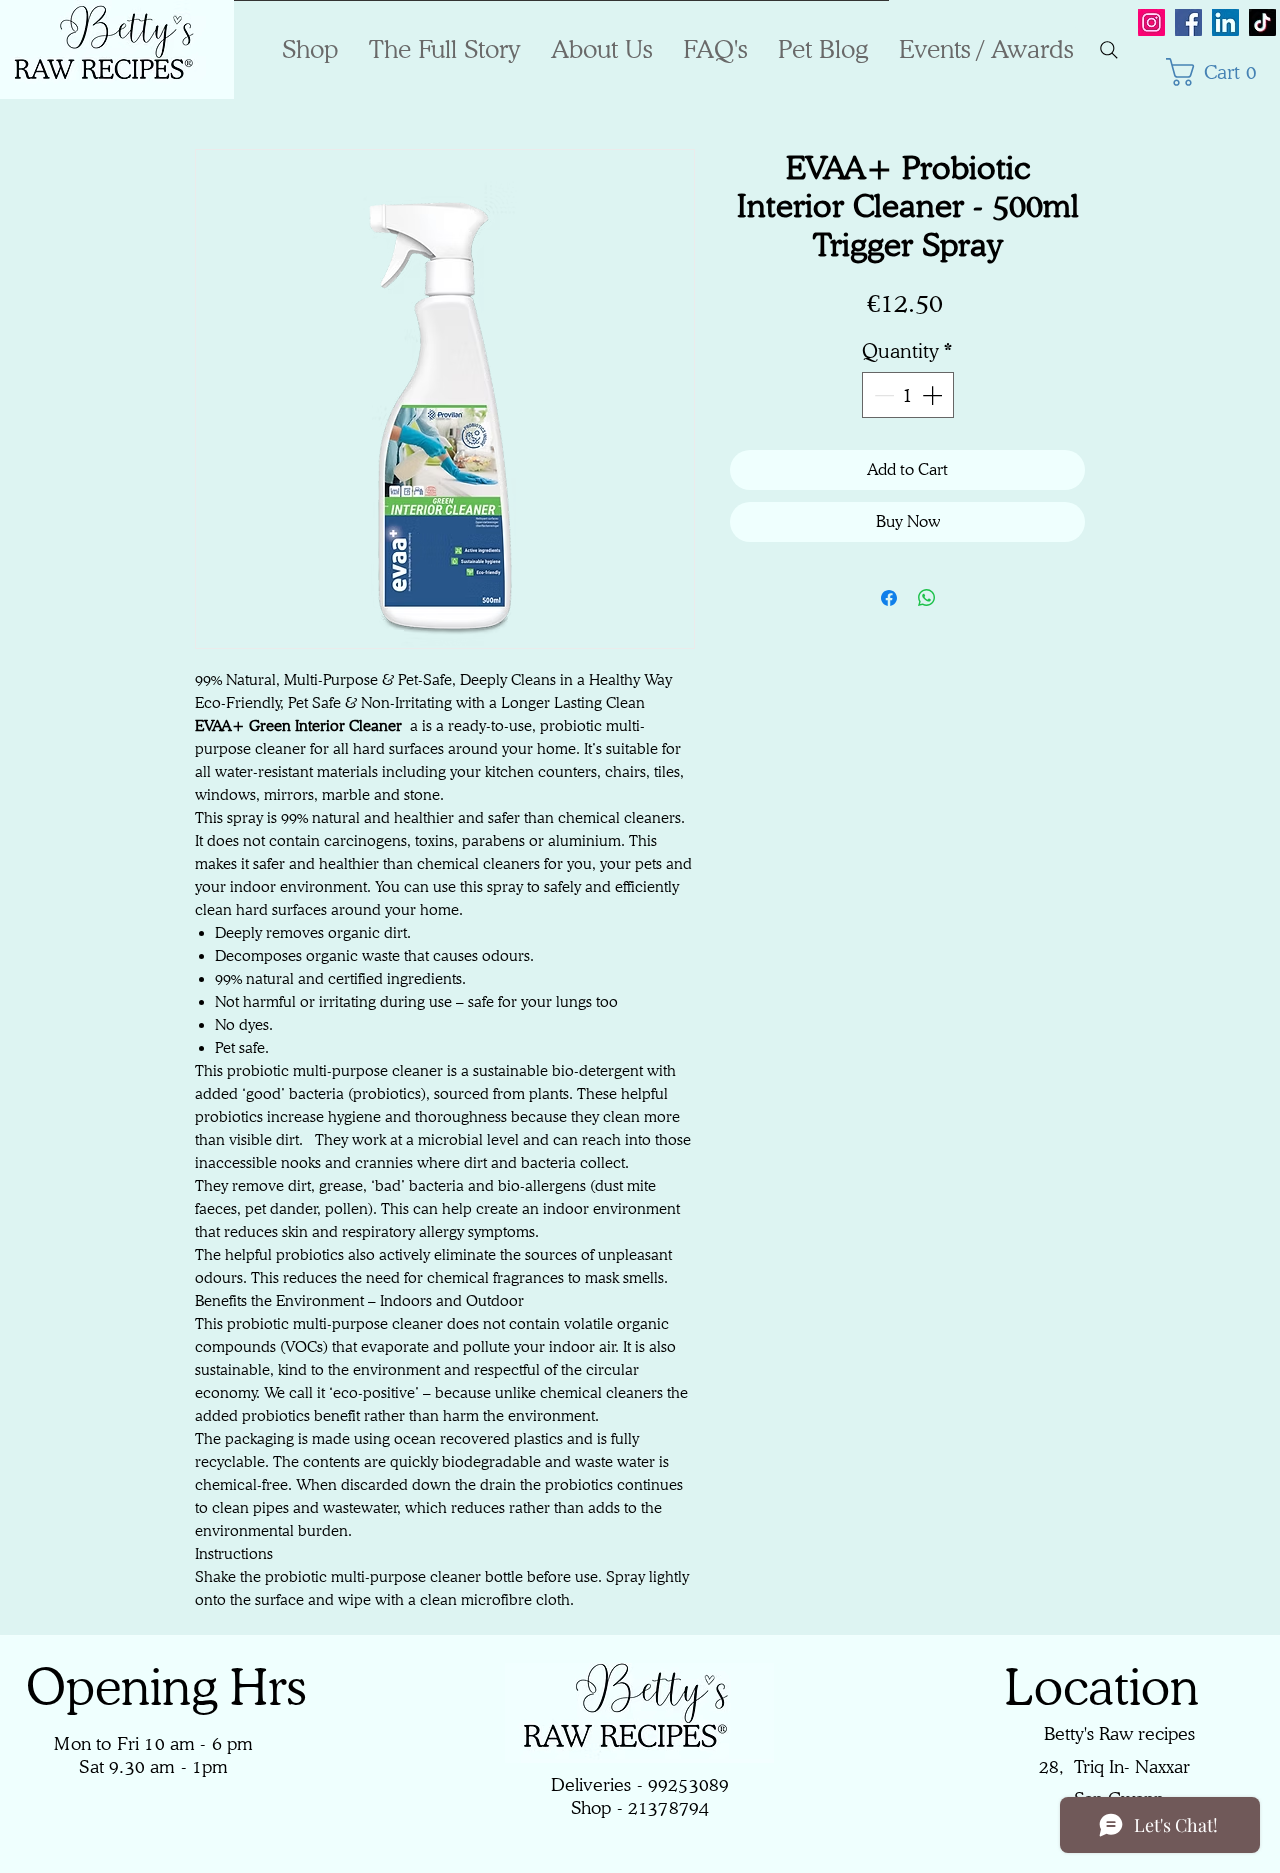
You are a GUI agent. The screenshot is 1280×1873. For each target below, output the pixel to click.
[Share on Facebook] (889, 598)
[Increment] (934, 395)
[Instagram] (1151, 22)
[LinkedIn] (1225, 22)
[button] (1221, 72)
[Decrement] (882, 395)
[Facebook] (1188, 22)
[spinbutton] (908, 395)
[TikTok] (1262, 22)
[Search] (1109, 50)
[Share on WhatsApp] (927, 598)
